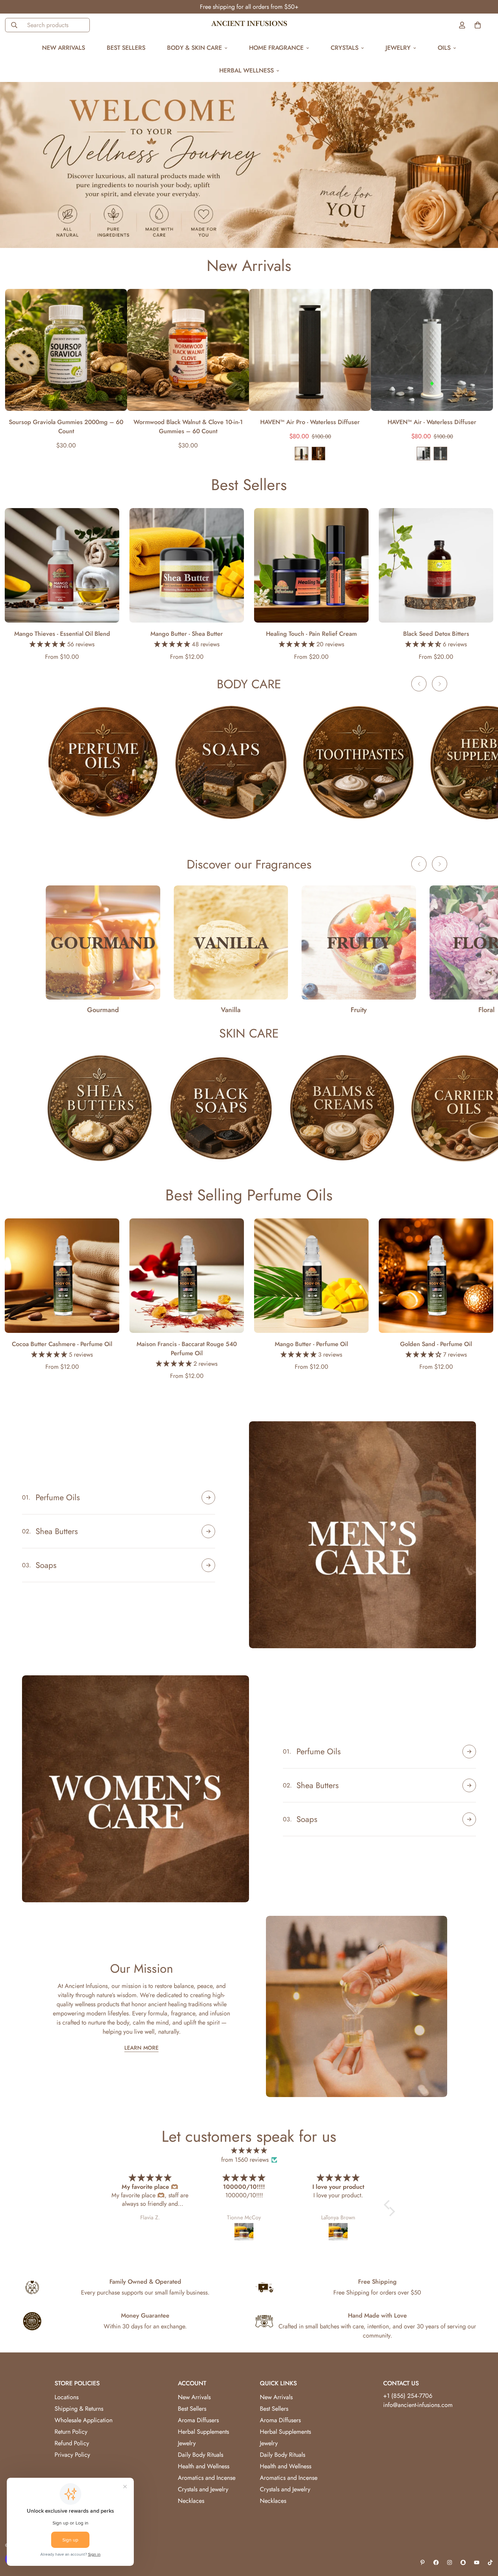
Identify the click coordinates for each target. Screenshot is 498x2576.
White (440, 454)
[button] (389, 2205)
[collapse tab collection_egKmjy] (469, 1819)
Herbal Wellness (246, 70)
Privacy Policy (72, 2455)
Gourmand (103, 1010)
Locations (67, 2397)
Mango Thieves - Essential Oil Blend (62, 634)
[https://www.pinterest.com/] (422, 2562)
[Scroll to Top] (485, 2539)
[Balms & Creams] (342, 1108)
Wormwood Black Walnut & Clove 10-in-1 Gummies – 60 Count (188, 427)
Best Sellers (126, 48)
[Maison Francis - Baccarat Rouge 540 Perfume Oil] (187, 1276)
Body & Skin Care (194, 48)
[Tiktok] (490, 2562)
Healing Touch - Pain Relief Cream (311, 634)
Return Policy (71, 2432)
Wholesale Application (84, 2420)
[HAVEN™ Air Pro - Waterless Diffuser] (310, 350)
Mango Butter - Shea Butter (187, 634)
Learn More (141, 2048)
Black (302, 454)
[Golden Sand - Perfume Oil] (436, 1276)
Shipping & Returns (79, 2409)
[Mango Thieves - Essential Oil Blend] (62, 565)
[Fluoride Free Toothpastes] (359, 762)
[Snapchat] (463, 2562)
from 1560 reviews (245, 2160)
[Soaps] (231, 762)
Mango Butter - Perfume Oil (311, 1344)
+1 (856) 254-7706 (408, 2396)
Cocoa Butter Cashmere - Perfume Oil (62, 1344)
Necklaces (191, 2501)
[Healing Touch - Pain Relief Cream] (311, 565)
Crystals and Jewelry (203, 2489)
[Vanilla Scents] (231, 943)
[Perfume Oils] (103, 762)
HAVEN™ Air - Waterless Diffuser (432, 422)
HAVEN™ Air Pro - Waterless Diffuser (310, 422)
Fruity (359, 1010)
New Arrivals (64, 48)
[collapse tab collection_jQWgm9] (469, 1752)
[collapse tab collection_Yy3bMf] (208, 1498)
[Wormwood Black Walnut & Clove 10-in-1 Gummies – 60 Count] (188, 350)
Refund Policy (72, 2443)
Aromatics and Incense (207, 2478)
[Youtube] (477, 2562)
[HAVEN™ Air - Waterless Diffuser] (432, 350)
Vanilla (231, 1010)
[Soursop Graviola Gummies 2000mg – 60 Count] (66, 350)
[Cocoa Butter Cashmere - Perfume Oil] (62, 1276)
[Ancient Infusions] (249, 25)
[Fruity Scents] (359, 943)
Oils (444, 48)
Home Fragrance (276, 48)
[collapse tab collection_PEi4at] (208, 1565)
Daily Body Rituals (201, 2455)
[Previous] (419, 684)
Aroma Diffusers (198, 2420)
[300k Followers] (436, 2562)
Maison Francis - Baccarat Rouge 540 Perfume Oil (187, 1349)
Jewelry (398, 48)
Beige (318, 454)
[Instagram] (450, 2562)
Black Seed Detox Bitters (436, 634)
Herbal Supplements (203, 2432)
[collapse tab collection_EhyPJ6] (208, 1531)
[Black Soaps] (221, 1108)
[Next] (440, 684)
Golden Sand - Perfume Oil (436, 1344)
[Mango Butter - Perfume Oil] (311, 1276)
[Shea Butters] (100, 1108)
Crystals (345, 48)
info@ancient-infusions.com (418, 2405)
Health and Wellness (204, 2466)
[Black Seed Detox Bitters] (436, 565)
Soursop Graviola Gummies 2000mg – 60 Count (66, 427)
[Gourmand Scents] (103, 943)
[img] (249, 2151)
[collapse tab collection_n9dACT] (469, 1785)
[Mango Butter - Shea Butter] (187, 565)
